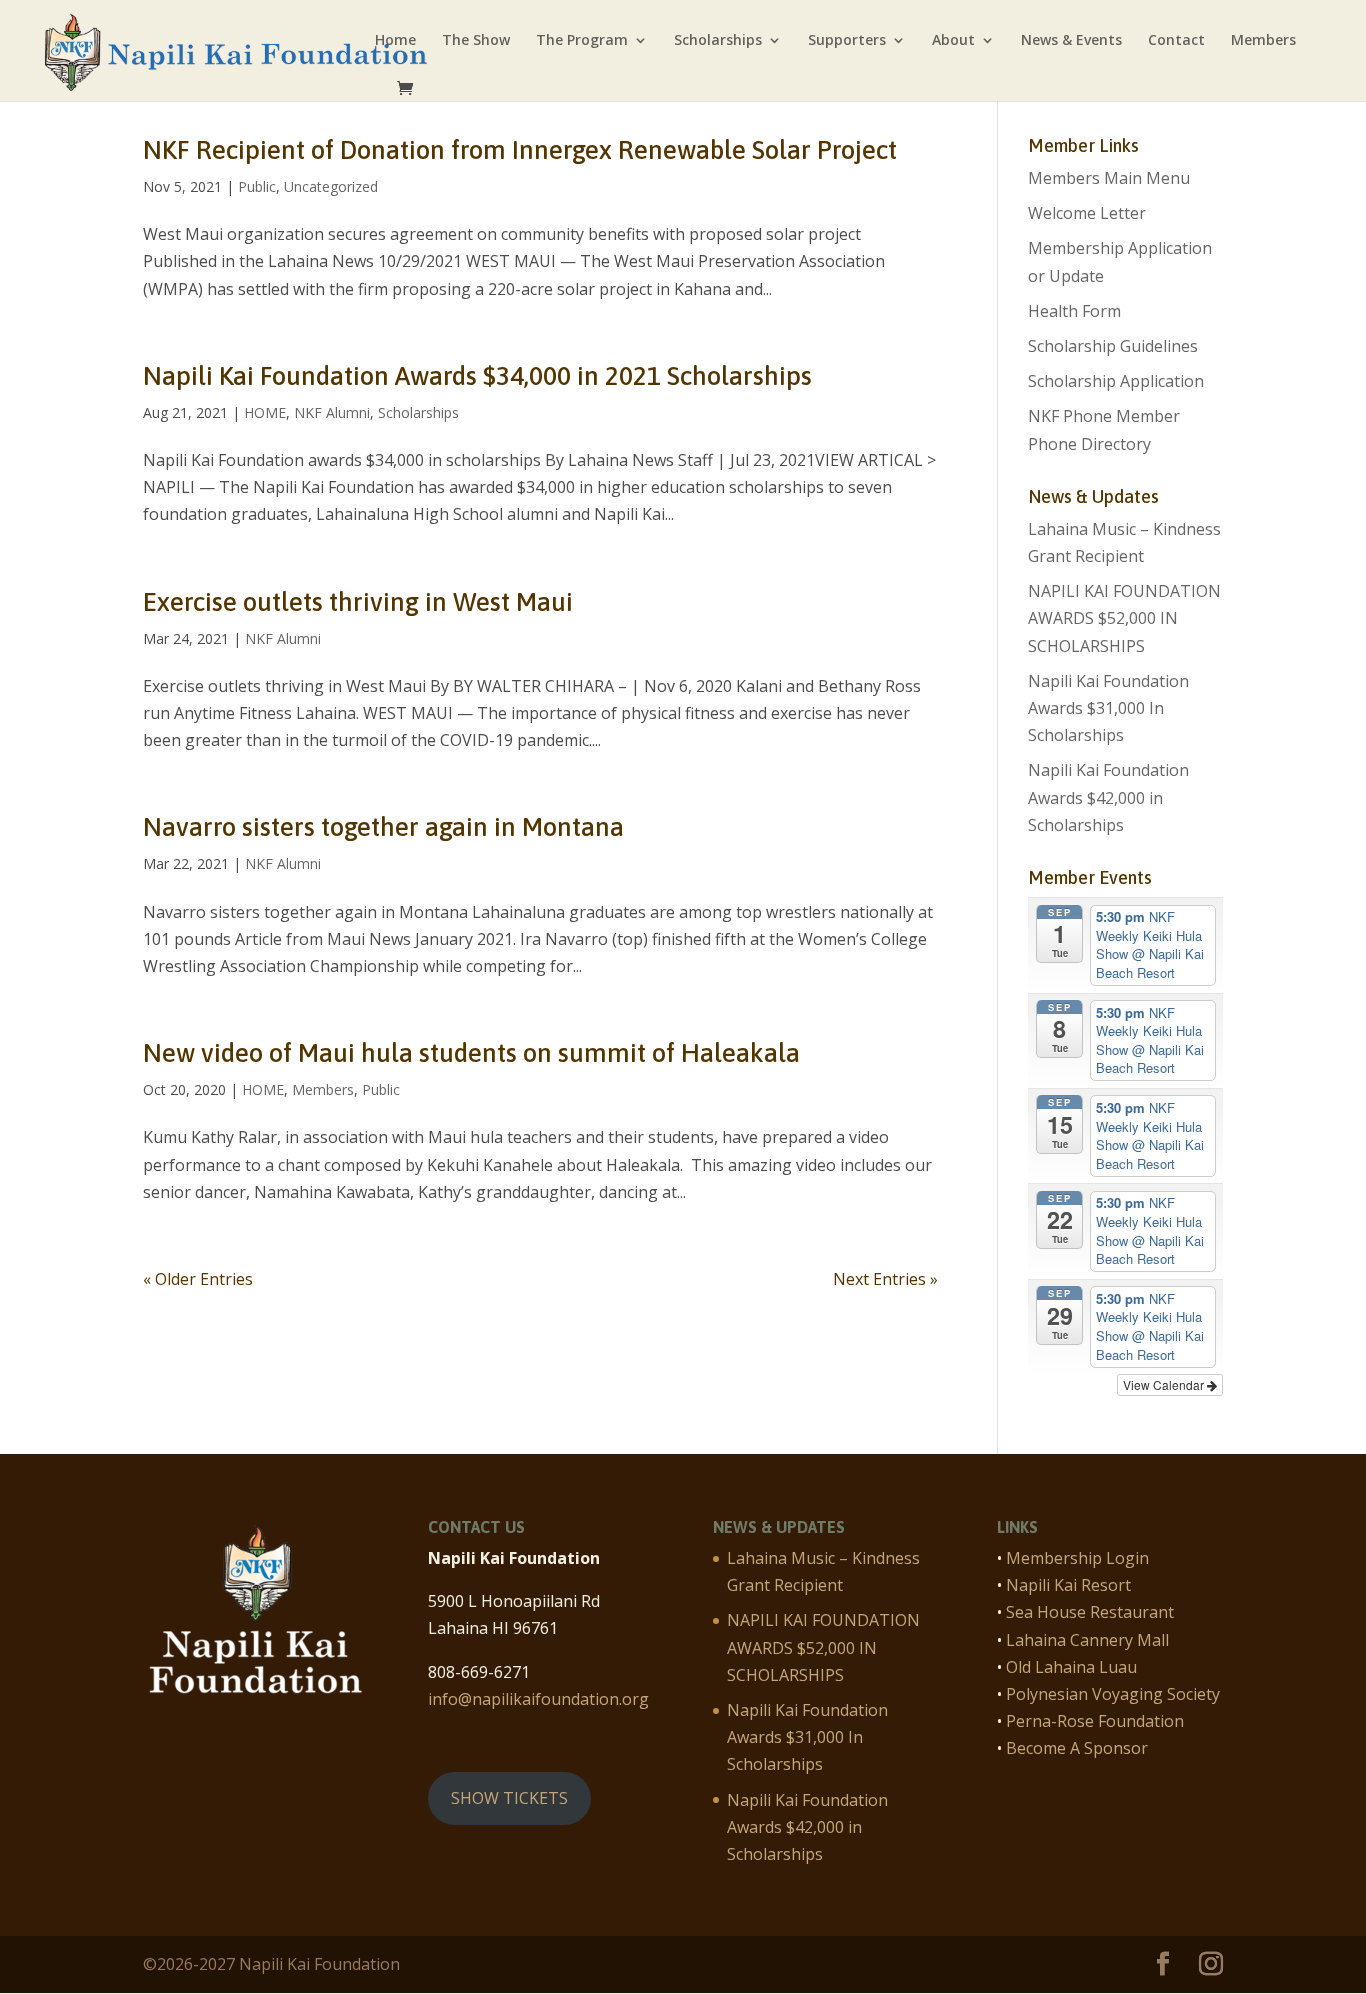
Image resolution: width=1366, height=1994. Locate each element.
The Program (582, 41)
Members (1263, 41)
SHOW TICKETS (509, 1798)
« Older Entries (198, 1279)
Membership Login (1077, 1558)
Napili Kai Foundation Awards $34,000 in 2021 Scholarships (477, 376)
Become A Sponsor (1077, 1748)
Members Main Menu (1109, 178)
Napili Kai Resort (1068, 1585)
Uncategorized (331, 186)
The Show (476, 41)
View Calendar (1165, 1384)
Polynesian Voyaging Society (1113, 1694)
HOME (265, 412)
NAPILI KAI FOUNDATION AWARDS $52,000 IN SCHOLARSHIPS (1124, 618)
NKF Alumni (332, 412)
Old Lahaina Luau (1071, 1667)
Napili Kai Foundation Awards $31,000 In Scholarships (1108, 708)
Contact (1176, 41)
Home (395, 41)
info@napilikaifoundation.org (538, 1699)
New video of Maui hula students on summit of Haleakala (471, 1053)
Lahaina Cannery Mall (1087, 1640)
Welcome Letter (1087, 213)
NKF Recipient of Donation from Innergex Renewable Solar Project (520, 150)
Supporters (847, 41)
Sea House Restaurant (1090, 1612)
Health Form (1074, 311)
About (953, 41)
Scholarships (718, 41)
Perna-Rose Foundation (1095, 1721)
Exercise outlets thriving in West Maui (358, 602)
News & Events (1071, 41)
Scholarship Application (1116, 381)
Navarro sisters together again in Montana (383, 827)
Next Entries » (885, 1279)
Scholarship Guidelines (1113, 346)
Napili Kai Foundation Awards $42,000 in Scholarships (1108, 797)
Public (257, 186)
